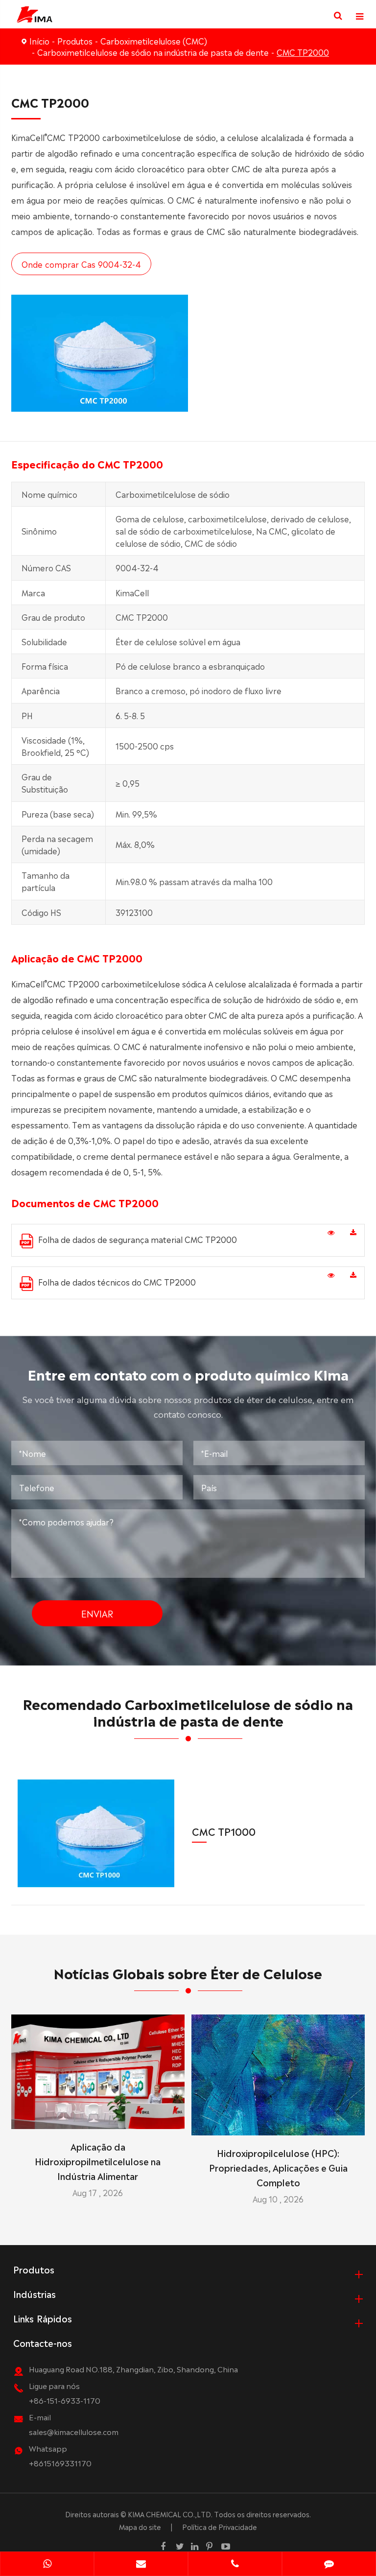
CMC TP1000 (224, 1831)
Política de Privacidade (220, 2527)
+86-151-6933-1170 (65, 2400)
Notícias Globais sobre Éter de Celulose (188, 1972)
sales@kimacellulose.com (74, 2431)
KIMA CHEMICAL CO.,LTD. (170, 2514)
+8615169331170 (60, 2463)
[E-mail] (141, 2565)
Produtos (75, 41)
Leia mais (98, 2118)
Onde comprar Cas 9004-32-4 (81, 264)
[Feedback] (329, 2565)
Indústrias (35, 2294)
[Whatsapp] (47, 2565)
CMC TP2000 (303, 52)
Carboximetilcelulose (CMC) (154, 41)
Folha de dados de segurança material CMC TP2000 (138, 1239)
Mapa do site (140, 2527)
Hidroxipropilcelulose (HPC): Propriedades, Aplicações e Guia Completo (278, 2167)
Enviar (97, 1613)
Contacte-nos (43, 2342)
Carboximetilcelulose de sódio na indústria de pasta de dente (153, 52)
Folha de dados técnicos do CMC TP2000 (117, 1282)
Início (39, 41)
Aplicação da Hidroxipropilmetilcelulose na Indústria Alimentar (98, 2161)
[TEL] (235, 2565)
